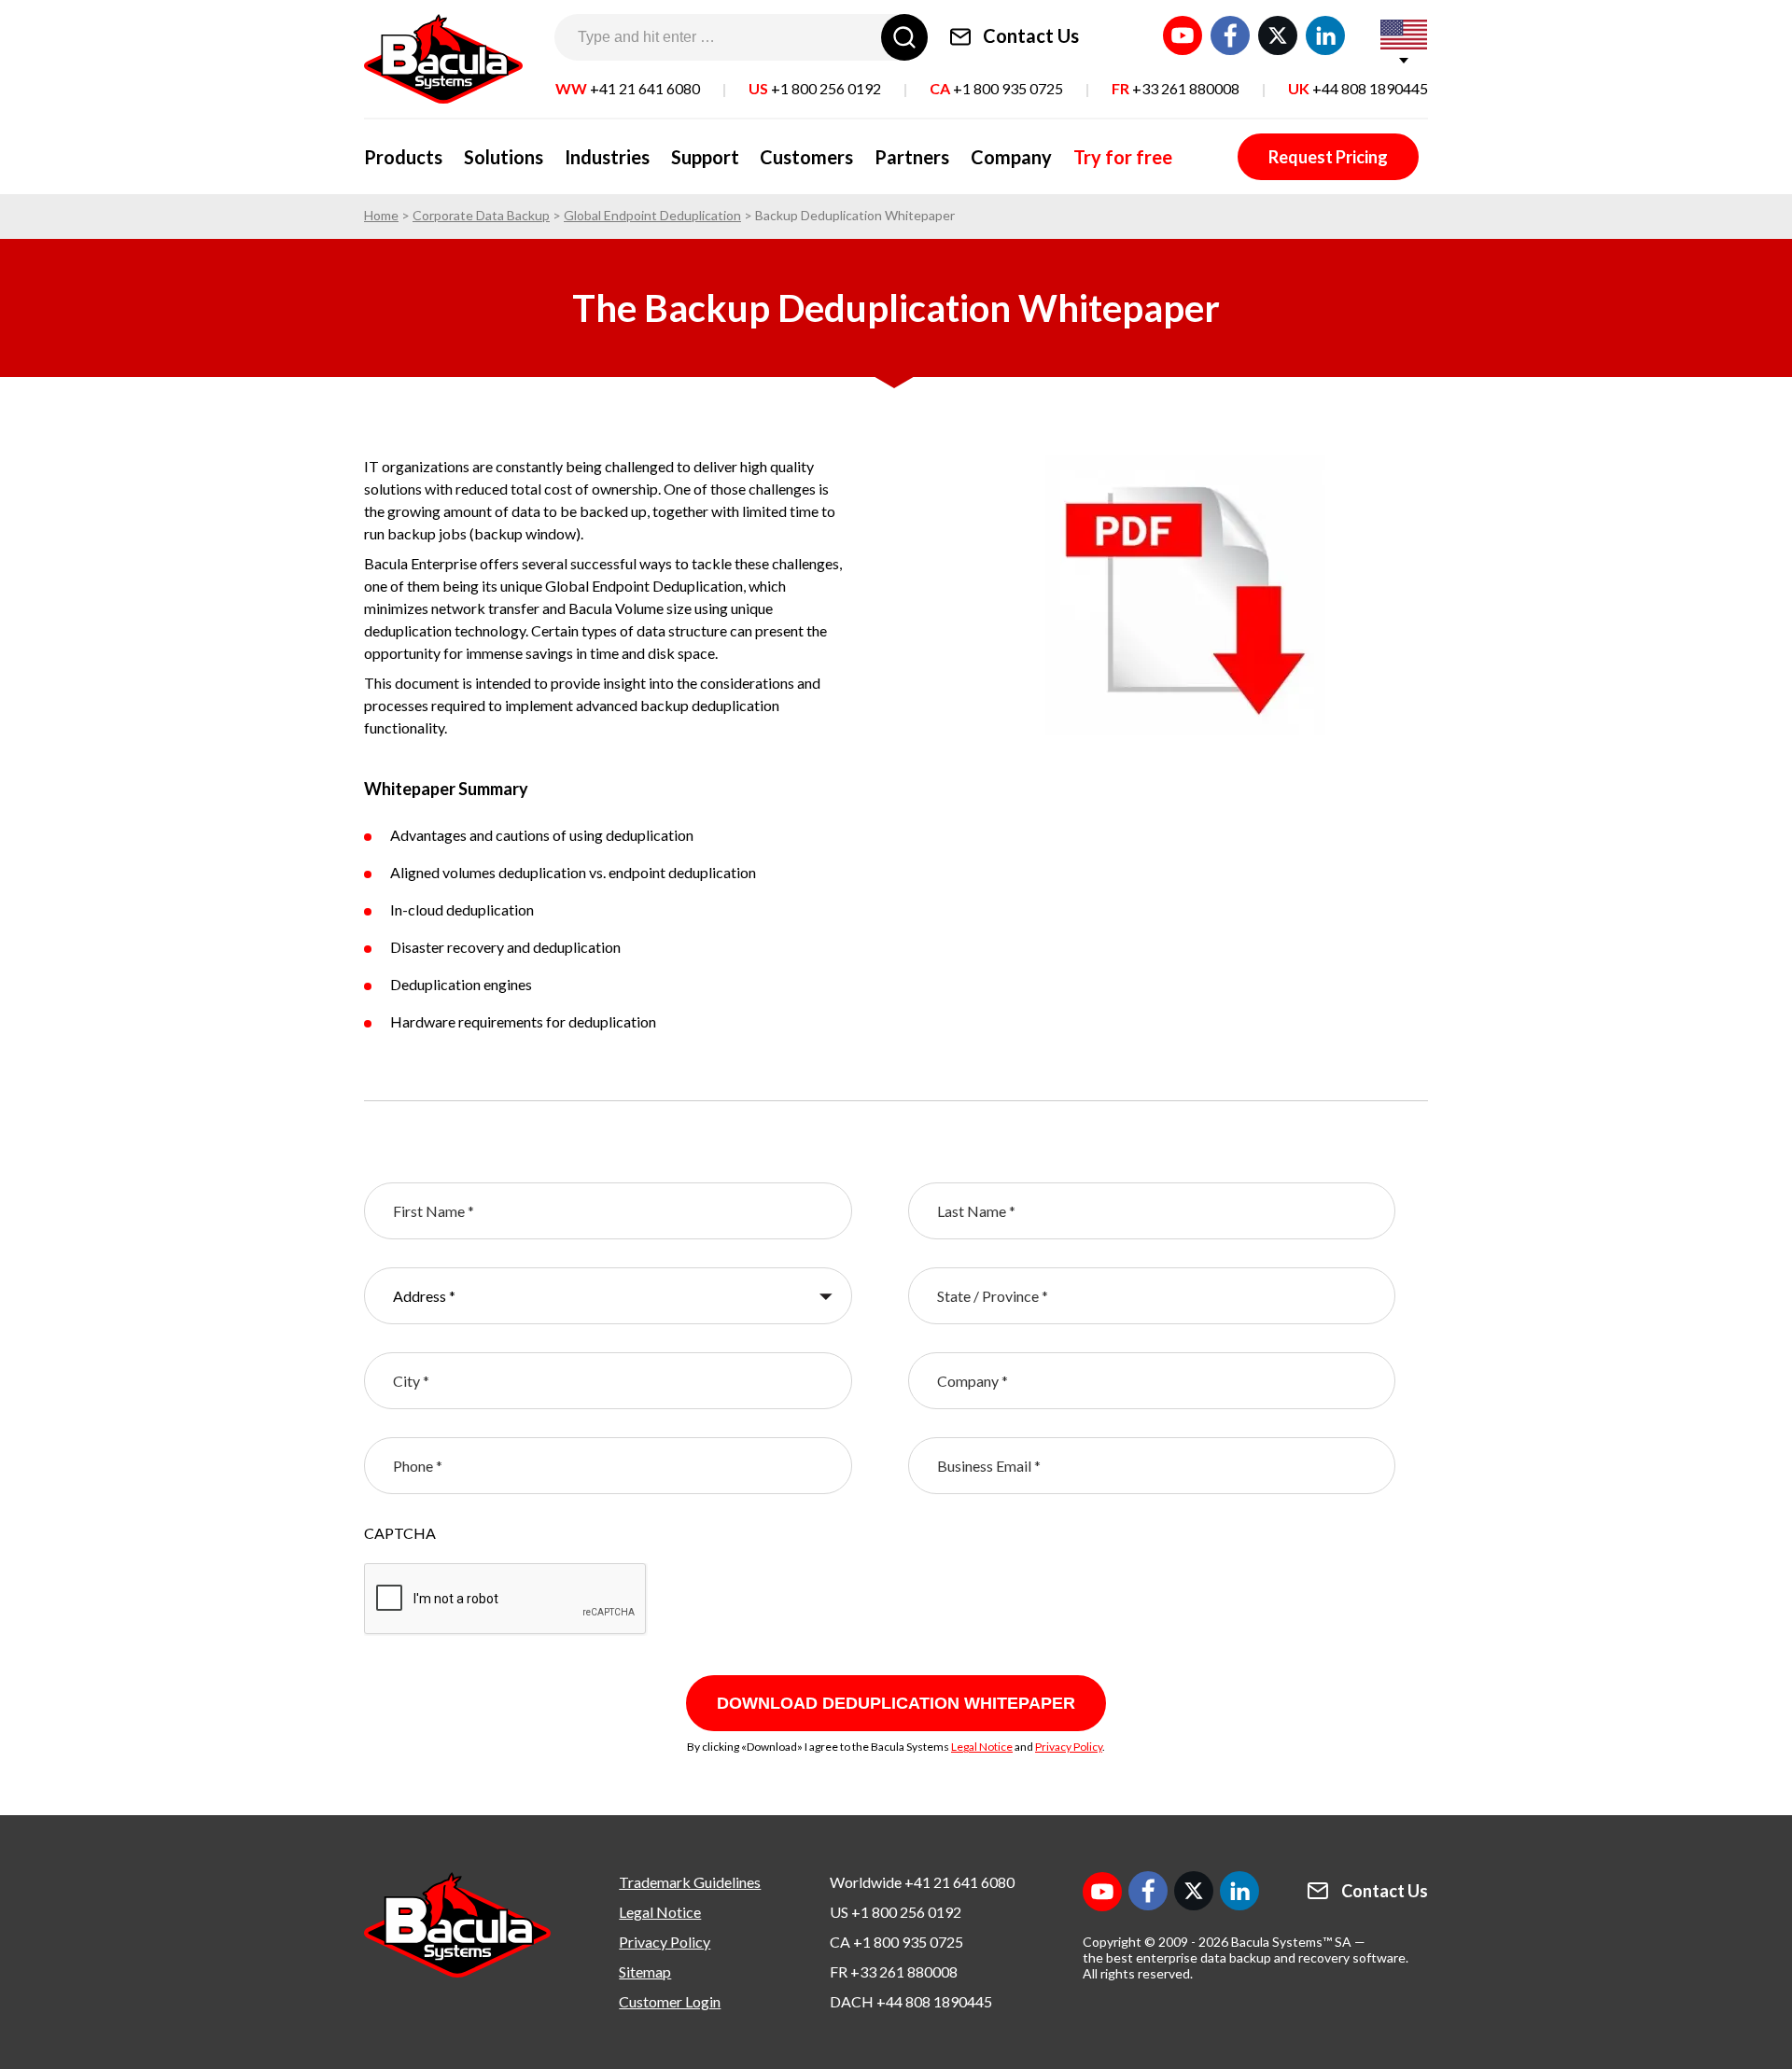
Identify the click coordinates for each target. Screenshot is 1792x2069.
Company (1011, 157)
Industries (607, 157)
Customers (806, 157)
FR (1176, 88)
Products (403, 157)
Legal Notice (982, 1747)
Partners (912, 157)
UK (1358, 88)
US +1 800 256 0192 (896, 1912)
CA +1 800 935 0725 (896, 1942)
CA (996, 88)
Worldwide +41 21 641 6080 (922, 1882)
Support (705, 157)
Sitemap (645, 1971)
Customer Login (670, 2001)
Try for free (1123, 157)
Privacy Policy (1069, 1747)
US (815, 88)
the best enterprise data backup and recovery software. (1246, 1957)
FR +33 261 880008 (894, 1971)
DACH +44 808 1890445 (911, 2001)
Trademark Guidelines (690, 1882)
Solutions (504, 157)
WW (628, 88)
